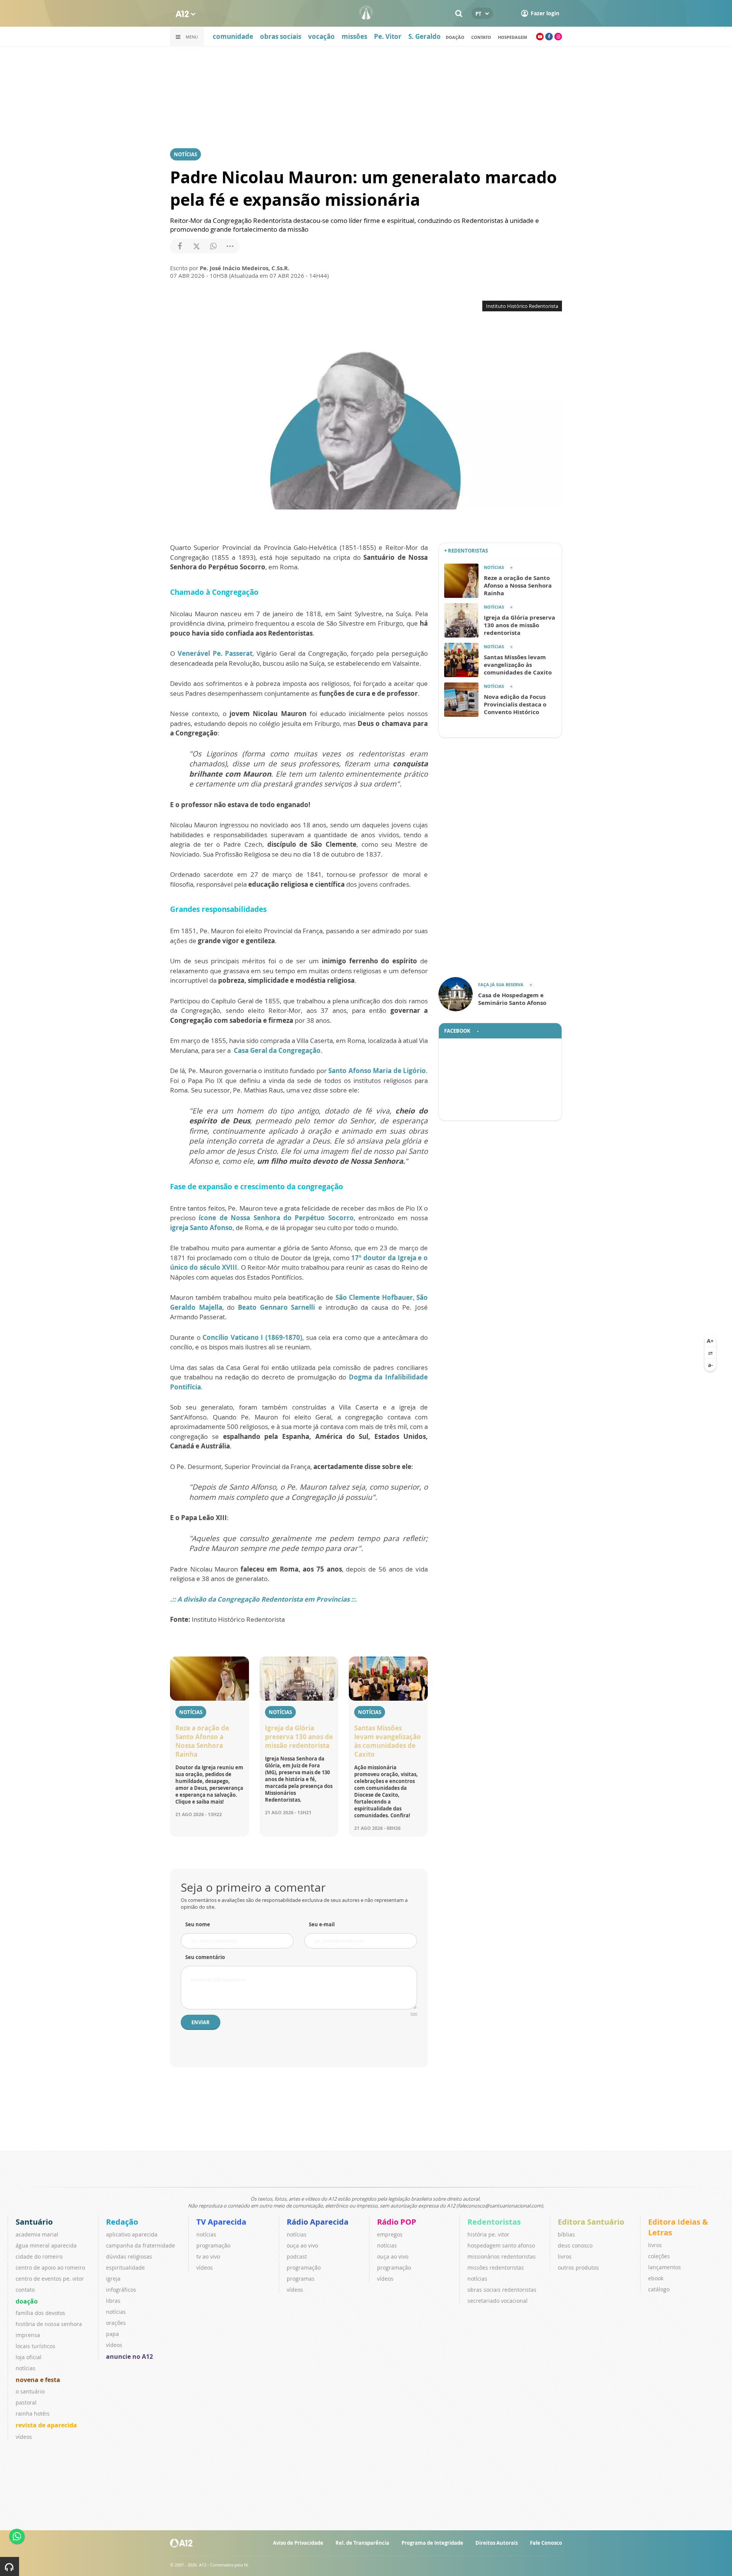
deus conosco (575, 2245)
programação (213, 2245)
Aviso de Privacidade (298, 2543)
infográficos (121, 2290)
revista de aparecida (46, 2425)
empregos (390, 2234)
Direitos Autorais (497, 2543)
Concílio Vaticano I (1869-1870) (252, 1337)
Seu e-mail (322, 1924)
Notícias (185, 154)
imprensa (28, 2335)
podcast (297, 2256)
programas (301, 2279)
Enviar (201, 2022)
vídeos (24, 2437)
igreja (113, 2279)
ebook (656, 2278)
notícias (26, 2368)
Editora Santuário (591, 2222)
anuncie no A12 (129, 2357)
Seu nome (198, 1924)
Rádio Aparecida (318, 2222)
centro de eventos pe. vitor (50, 2279)
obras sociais (281, 36)
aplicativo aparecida (132, 2234)
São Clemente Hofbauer (374, 1297)
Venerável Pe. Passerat (215, 653)
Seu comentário (205, 1957)
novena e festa (38, 2380)
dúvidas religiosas (129, 2256)
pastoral (26, 2402)
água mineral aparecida (46, 2245)
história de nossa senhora (49, 2324)
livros (565, 2256)
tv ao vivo (208, 2256)
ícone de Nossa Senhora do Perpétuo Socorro (276, 1218)
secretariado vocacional (498, 2301)
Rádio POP (397, 2222)
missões (354, 36)
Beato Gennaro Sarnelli (276, 1307)
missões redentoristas (496, 2268)
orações (116, 2323)
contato (25, 2290)
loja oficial (29, 2357)
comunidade (233, 36)
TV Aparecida (221, 2222)
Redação (122, 2222)
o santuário (30, 2391)
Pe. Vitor (388, 36)
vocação (321, 36)
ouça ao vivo (302, 2245)
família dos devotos (40, 2313)
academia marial (37, 2234)
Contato (481, 37)
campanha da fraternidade (140, 2245)
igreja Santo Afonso (201, 1228)
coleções (659, 2256)
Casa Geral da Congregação (277, 1050)
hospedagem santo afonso (501, 2245)
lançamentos (665, 2267)
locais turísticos (35, 2346)
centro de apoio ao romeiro (50, 2268)
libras (113, 2301)
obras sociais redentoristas (502, 2290)
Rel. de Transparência (362, 2543)
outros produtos (578, 2268)
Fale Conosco (546, 2543)
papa (112, 2334)
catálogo (659, 2289)
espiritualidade (125, 2268)
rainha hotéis (33, 2413)
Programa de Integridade (432, 2543)
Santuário (34, 2222)
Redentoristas (494, 2222)
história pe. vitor (488, 2234)
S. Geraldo (425, 36)
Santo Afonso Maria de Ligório (377, 1071)
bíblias (566, 2234)
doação (455, 37)
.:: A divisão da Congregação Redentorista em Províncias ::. (263, 1599)
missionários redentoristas (502, 2256)
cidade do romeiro (39, 2256)
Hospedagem (512, 37)
